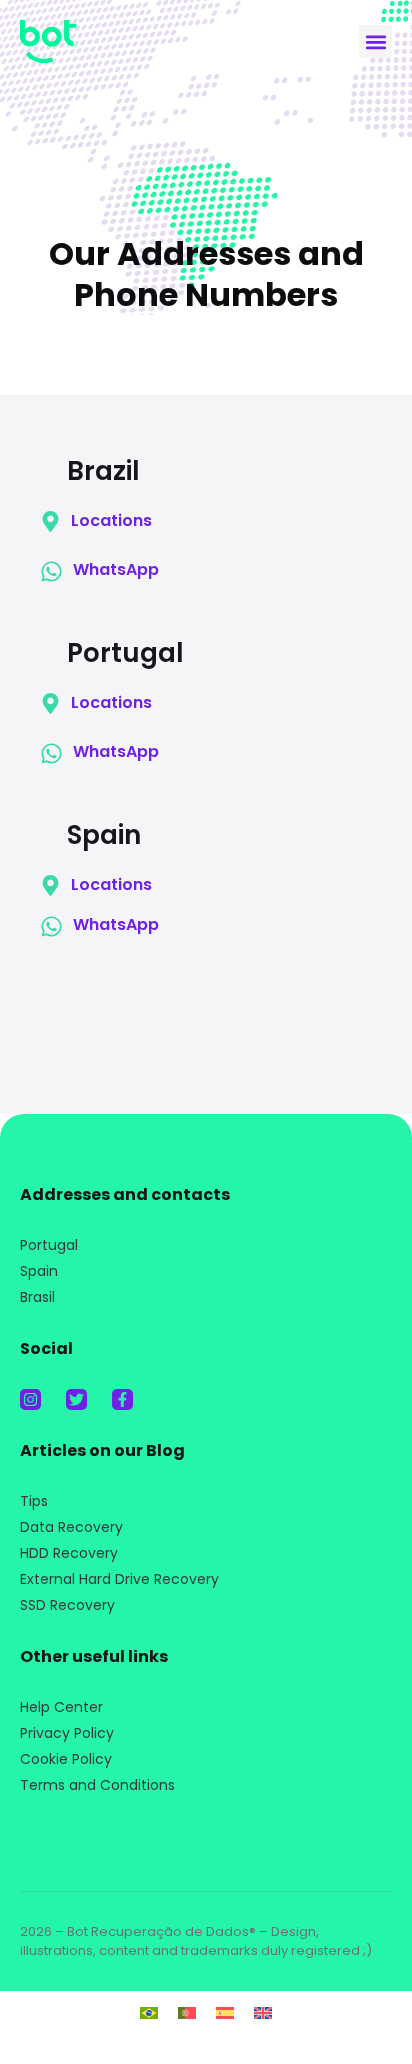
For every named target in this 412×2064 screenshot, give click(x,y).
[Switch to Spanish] (225, 2012)
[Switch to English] (263, 2012)
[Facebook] (122, 1399)
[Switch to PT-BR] (149, 2012)
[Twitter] (76, 1399)
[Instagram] (30, 1399)
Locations (111, 520)
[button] (375, 41)
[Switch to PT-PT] (187, 2012)
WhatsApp (116, 569)
